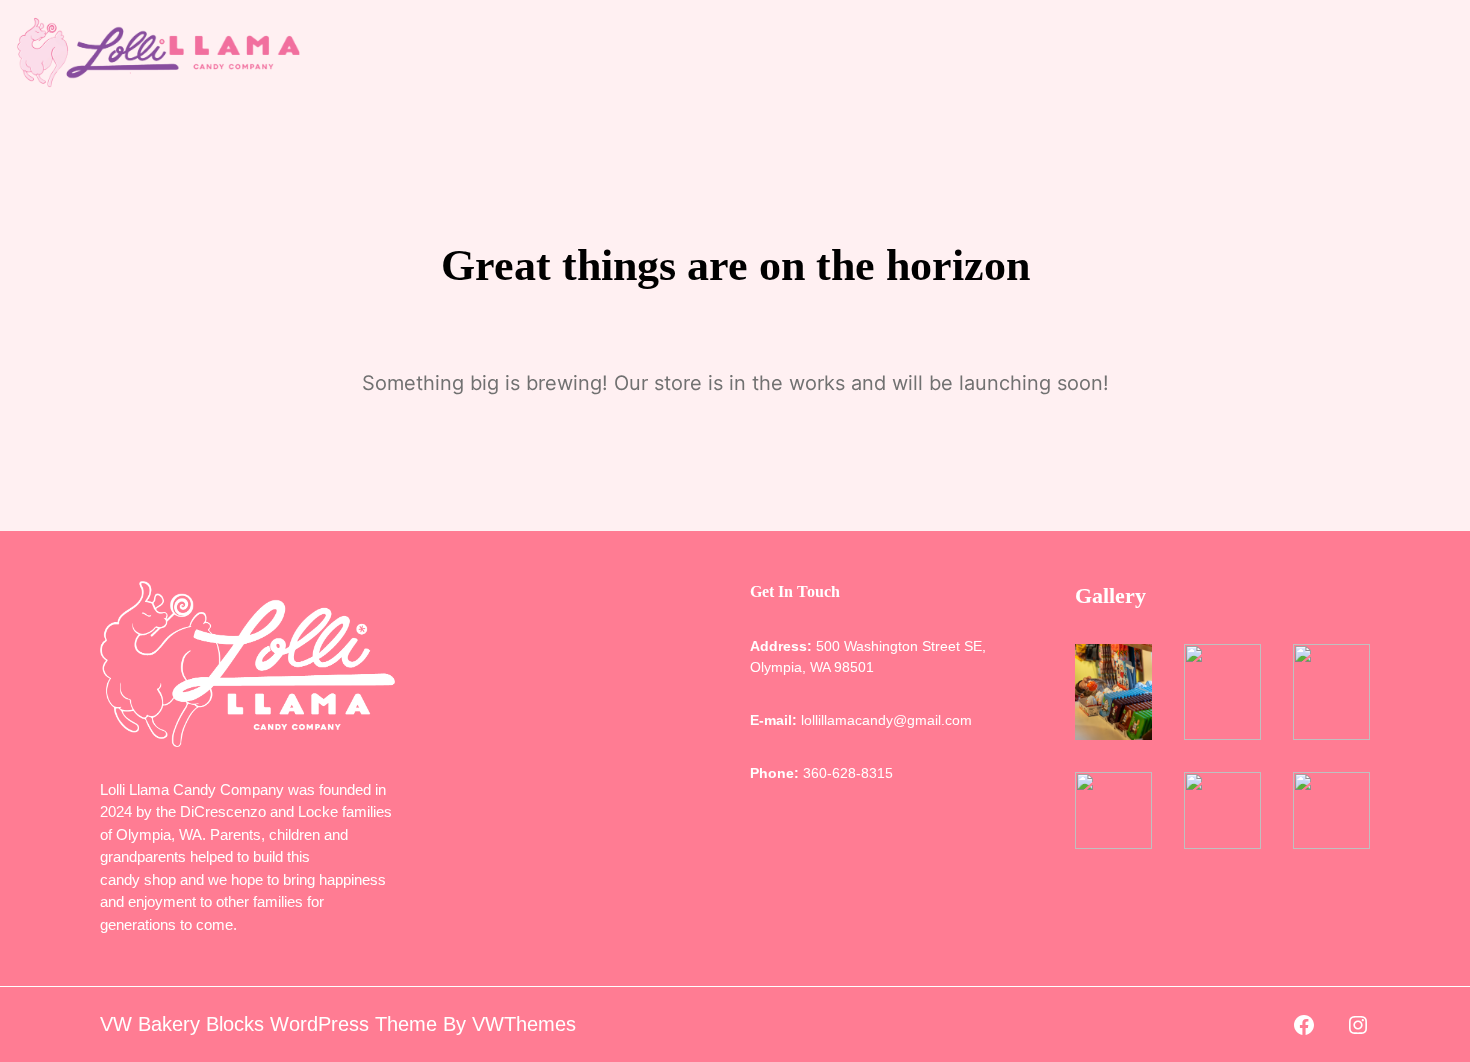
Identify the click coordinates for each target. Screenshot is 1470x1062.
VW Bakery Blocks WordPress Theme (268, 1024)
